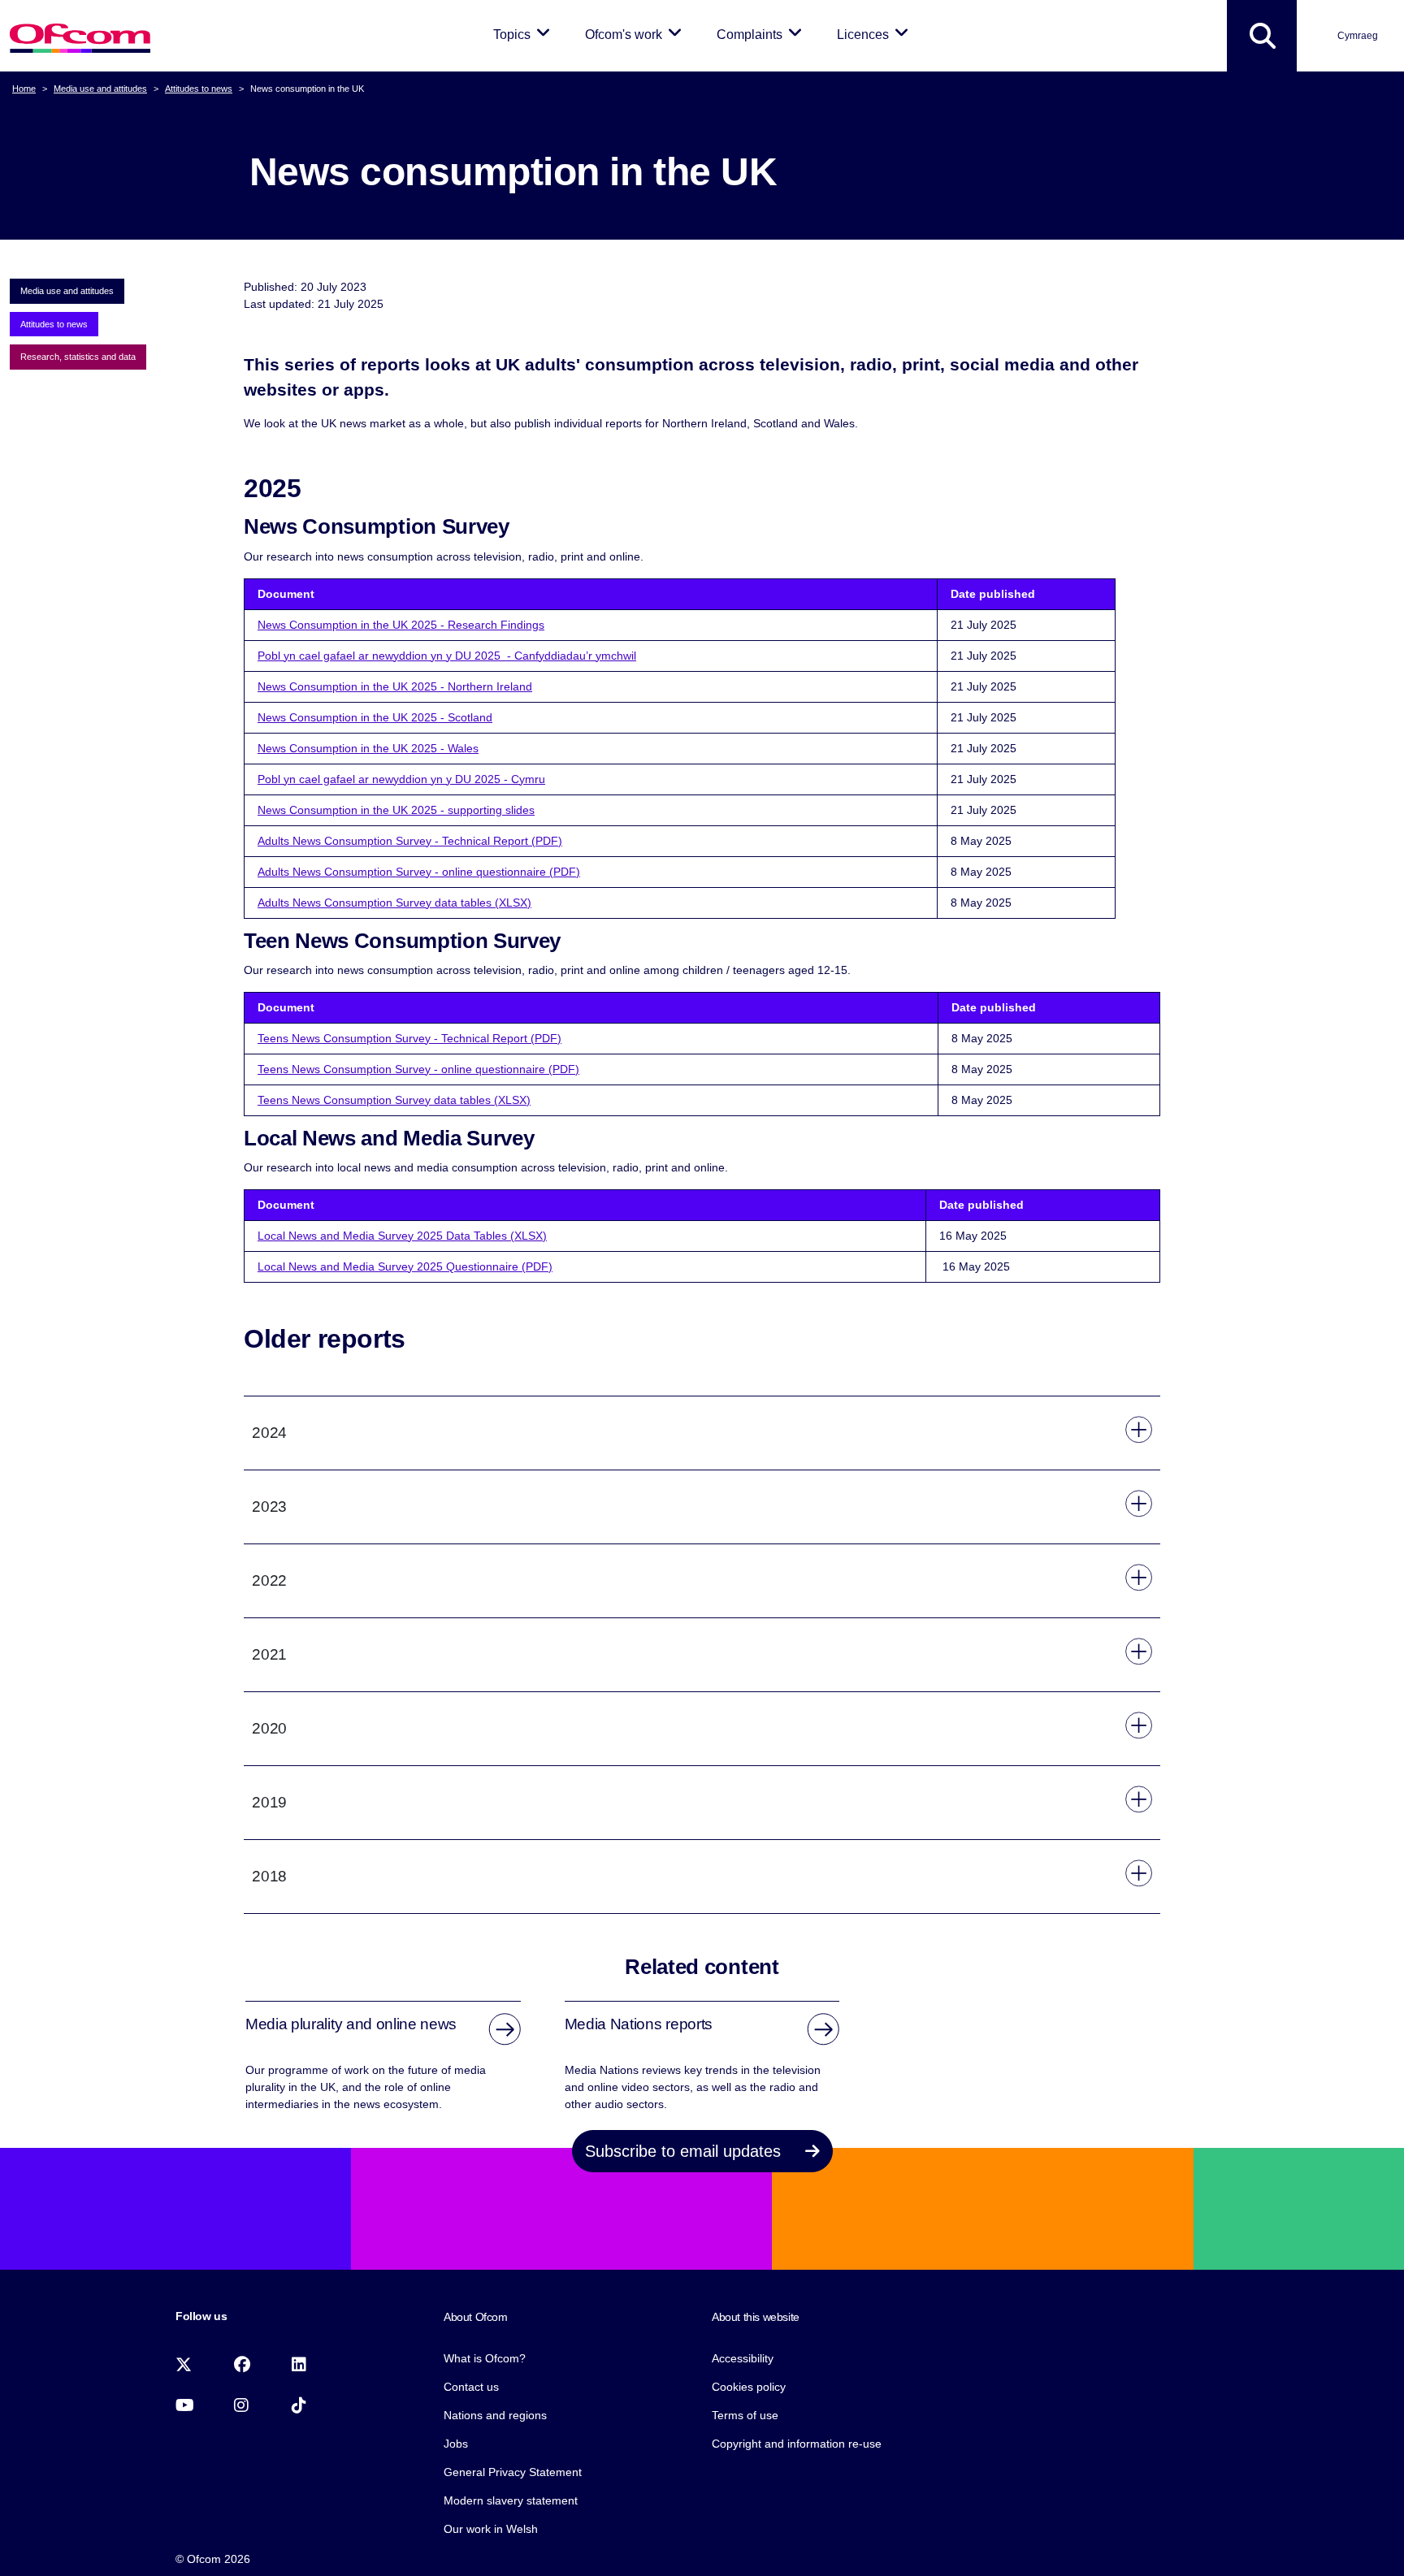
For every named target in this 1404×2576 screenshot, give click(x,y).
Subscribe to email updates (685, 2151)
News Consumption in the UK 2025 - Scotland (375, 717)
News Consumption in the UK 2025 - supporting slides (396, 810)
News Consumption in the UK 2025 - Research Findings (401, 625)
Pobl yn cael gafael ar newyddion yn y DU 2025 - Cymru (401, 779)
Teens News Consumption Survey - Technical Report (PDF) (409, 1038)
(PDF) (535, 1266)
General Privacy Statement (513, 2472)
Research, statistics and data (78, 357)
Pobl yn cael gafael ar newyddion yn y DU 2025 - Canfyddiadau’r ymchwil (447, 656)
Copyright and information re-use (797, 2444)
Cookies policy (749, 2387)
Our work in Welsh (491, 2529)
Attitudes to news (199, 89)
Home (24, 89)
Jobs (456, 2444)
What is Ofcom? (485, 2358)
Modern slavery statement (511, 2500)
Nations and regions (495, 2415)
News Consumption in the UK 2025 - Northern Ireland (395, 686)
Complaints (762, 34)
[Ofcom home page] (80, 36)
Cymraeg (1358, 36)
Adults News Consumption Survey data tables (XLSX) (394, 903)
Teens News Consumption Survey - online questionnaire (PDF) (418, 1069)
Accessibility (743, 2358)
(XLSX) (529, 1236)
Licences (875, 34)
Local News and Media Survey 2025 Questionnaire (388, 1266)
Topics (524, 34)
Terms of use (745, 2415)
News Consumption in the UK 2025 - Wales (368, 748)
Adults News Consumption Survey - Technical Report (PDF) (410, 841)
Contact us (471, 2387)
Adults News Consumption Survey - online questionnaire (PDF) (419, 872)
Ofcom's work (636, 34)
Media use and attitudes (100, 89)
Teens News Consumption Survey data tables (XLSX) (394, 1100)
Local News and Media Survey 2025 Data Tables (384, 1236)
